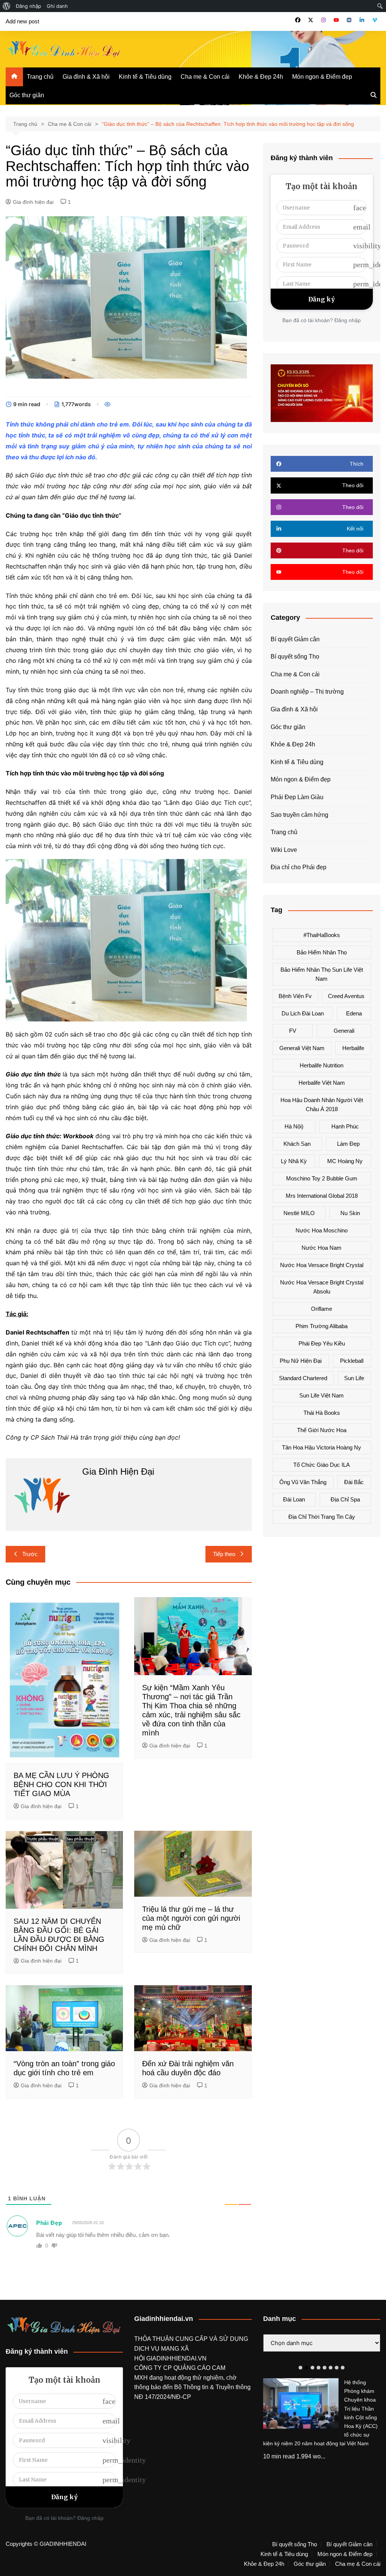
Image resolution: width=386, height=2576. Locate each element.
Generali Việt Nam (302, 1048)
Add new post (22, 21)
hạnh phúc (345, 1126)
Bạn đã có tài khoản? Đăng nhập (322, 320)
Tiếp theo (224, 1554)
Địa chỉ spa (345, 1499)
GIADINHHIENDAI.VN (176, 2358)
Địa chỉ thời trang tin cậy (322, 1517)
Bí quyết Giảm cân (295, 639)
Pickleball (352, 1361)
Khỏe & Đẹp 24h (261, 77)
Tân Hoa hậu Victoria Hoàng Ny (322, 1447)
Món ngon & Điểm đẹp (322, 77)
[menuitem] (7, 6)
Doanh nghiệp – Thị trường (307, 692)
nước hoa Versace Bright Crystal (322, 1265)
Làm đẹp (348, 1144)
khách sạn (297, 1144)
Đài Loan (294, 1499)
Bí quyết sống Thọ (295, 657)
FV (293, 1031)
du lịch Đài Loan (303, 1013)
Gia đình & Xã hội (86, 77)
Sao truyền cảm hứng (299, 815)
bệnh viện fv (295, 996)
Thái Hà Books (322, 1413)
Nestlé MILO (299, 1213)
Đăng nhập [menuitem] (28, 6)
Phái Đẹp (49, 2223)
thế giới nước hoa (322, 1430)
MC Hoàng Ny (345, 1161)
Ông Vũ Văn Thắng (303, 1482)
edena (354, 1013)
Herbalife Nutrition (322, 1065)
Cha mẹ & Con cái (205, 77)
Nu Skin (350, 1213)
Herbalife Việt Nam (322, 1083)
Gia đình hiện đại (33, 202)
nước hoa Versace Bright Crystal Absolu (322, 1287)
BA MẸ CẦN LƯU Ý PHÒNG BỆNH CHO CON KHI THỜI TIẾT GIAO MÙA (61, 1784)
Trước (30, 1554)
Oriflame (322, 1309)
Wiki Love (284, 850)
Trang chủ (40, 77)
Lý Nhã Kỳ (294, 1161)
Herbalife (353, 1048)
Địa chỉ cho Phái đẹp (299, 867)
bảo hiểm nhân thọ (322, 952)
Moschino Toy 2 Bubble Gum (322, 1178)
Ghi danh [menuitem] (57, 6)
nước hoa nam (322, 1248)
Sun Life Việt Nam (322, 1395)
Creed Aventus (346, 996)
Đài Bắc (354, 1482)
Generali (344, 1031)
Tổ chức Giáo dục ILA (322, 1465)
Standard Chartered (303, 1378)
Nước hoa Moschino (322, 1230)
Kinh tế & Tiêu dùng (145, 77)
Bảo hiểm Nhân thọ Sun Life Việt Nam (322, 974)
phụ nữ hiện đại (301, 1361)
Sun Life (354, 1378)
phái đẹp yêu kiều (322, 1343)
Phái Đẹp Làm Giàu (297, 797)
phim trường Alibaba (322, 1326)
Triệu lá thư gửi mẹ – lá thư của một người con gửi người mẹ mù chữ (191, 1918)
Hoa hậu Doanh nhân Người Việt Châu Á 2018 (322, 1105)
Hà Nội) (294, 1126)
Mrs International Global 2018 (322, 1196)
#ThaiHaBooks (322, 935)
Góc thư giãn (27, 95)
